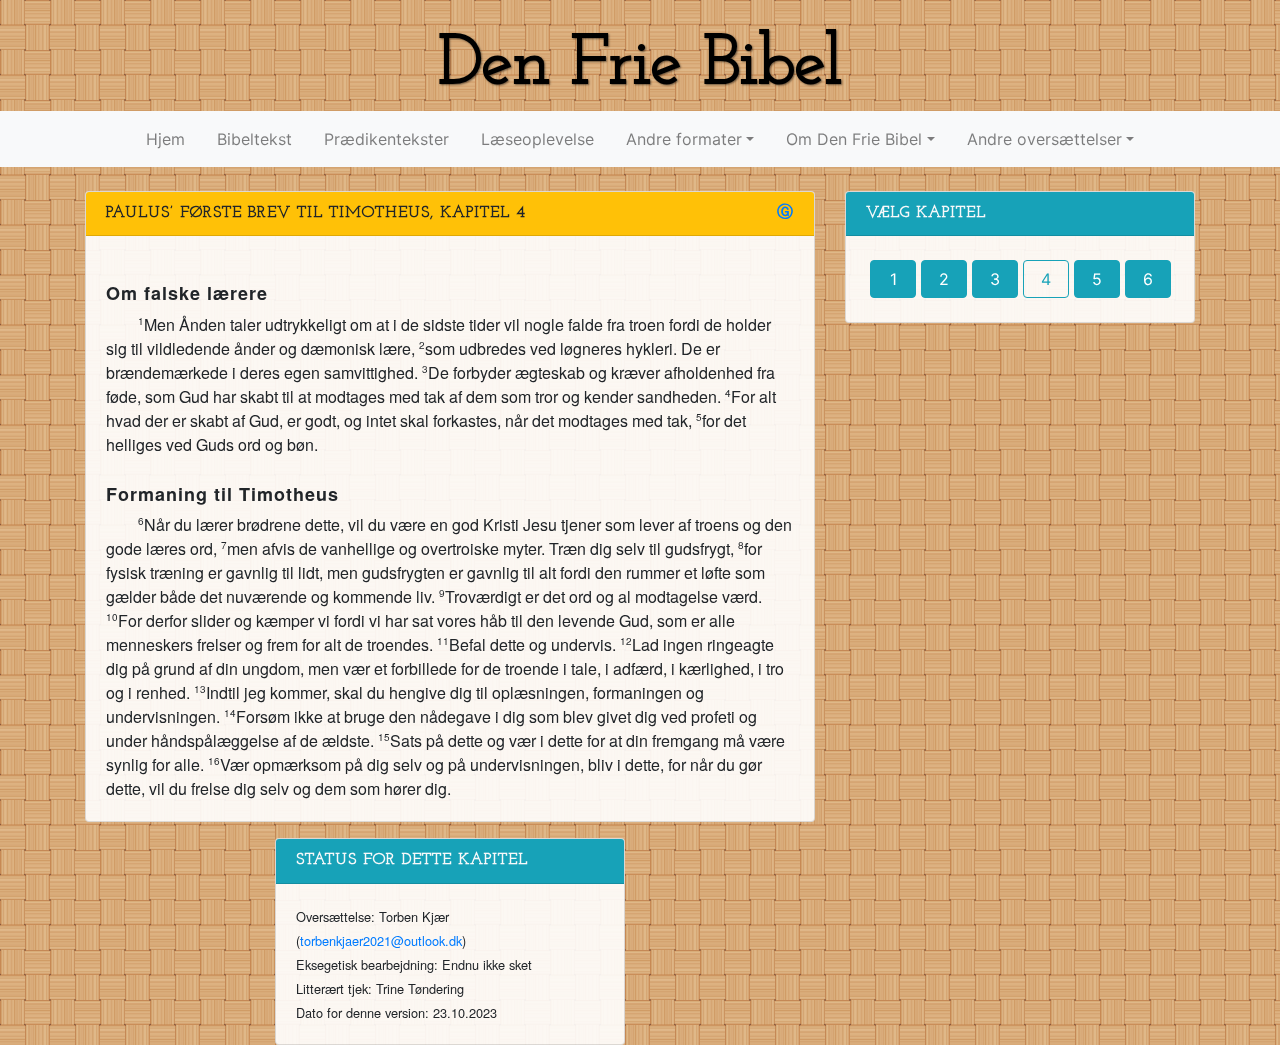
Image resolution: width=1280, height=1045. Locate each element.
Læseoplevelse (537, 139)
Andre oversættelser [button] (1044, 139)
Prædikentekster (386, 139)
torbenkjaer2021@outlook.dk (381, 940)
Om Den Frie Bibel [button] (854, 139)
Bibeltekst (254, 139)
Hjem (165, 139)
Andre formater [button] (684, 139)
